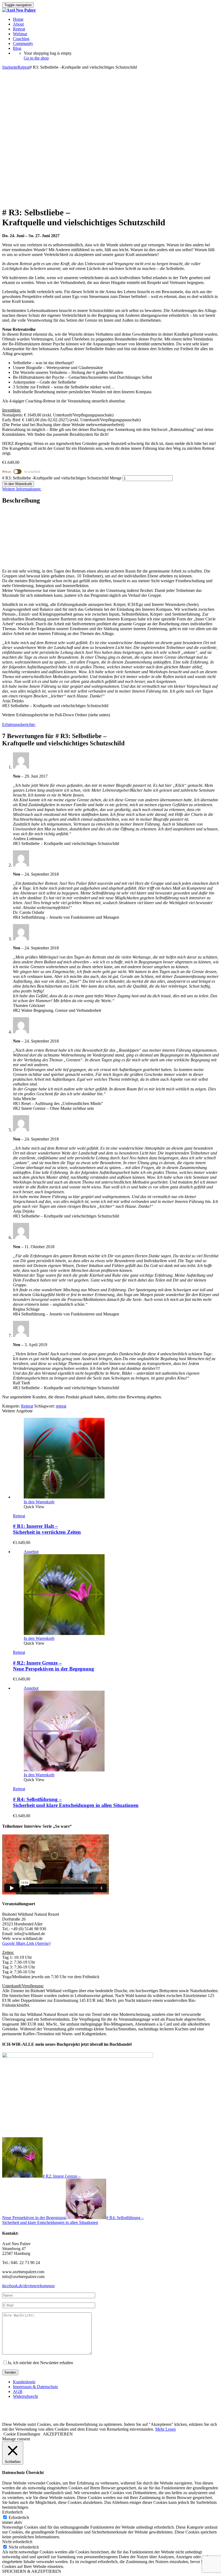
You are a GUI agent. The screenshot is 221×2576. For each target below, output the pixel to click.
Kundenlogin (24, 2382)
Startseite (10, 67)
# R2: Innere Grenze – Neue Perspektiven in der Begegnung (53, 1666)
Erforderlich (19, 2517)
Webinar (20, 34)
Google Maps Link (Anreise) (26, 1943)
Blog (17, 48)
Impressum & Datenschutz (35, 2387)
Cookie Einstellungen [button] (22, 2434)
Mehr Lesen (165, 2429)
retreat (61, 1406)
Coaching (21, 39)
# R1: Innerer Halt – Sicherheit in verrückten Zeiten (47, 1529)
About (18, 24)
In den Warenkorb (18, 484)
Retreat (19, 29)
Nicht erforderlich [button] (17, 2542)
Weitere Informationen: (22, 489)
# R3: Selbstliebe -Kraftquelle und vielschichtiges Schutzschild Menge (62, 478)
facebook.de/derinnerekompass (28, 2286)
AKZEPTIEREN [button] (58, 2434)
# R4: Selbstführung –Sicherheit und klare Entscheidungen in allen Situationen (76, 1802)
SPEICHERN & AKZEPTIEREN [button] (32, 2571)
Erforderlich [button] (12, 2512)
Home (18, 19)
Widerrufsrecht (25, 2396)
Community (23, 43)
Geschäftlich (32, 472)
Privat (7, 472)
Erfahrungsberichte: (19, 724)
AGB (18, 2391)
